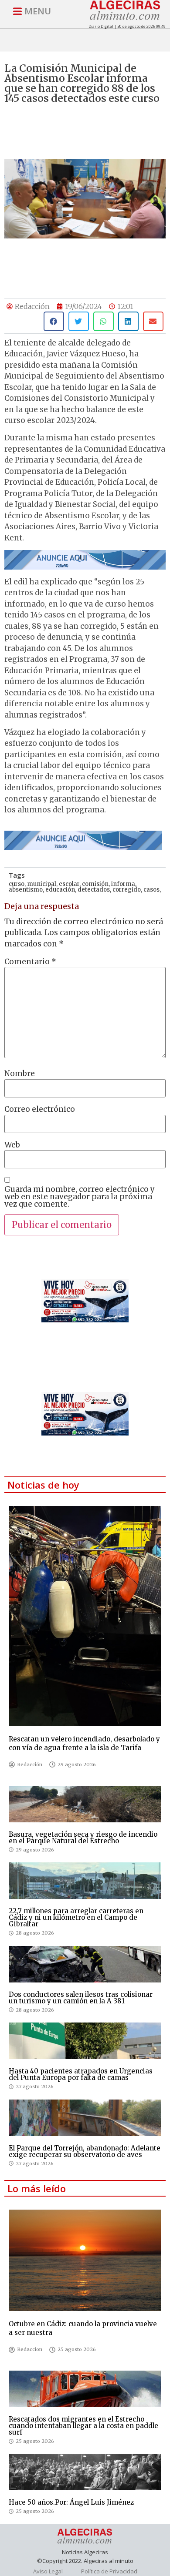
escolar (69, 884)
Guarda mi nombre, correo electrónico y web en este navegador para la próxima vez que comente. (80, 1197)
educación (60, 890)
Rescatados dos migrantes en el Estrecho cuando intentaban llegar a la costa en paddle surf (83, 2426)
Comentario (30, 962)
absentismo (26, 890)
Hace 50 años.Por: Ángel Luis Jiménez (71, 2502)
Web (12, 1145)
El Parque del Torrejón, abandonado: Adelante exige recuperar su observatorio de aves (85, 2151)
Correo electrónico (40, 1109)
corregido (127, 890)
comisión (95, 884)
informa (123, 884)
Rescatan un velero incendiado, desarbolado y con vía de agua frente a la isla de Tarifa (84, 1743)
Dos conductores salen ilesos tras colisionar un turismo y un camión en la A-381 (81, 1998)
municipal (42, 884)
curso (17, 884)
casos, (152, 890)
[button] (54, 321)
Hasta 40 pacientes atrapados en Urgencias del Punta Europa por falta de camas (81, 2074)
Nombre (20, 1074)
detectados (94, 890)
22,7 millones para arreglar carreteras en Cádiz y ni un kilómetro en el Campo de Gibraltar (76, 1917)
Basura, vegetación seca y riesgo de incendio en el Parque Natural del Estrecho (83, 1838)
